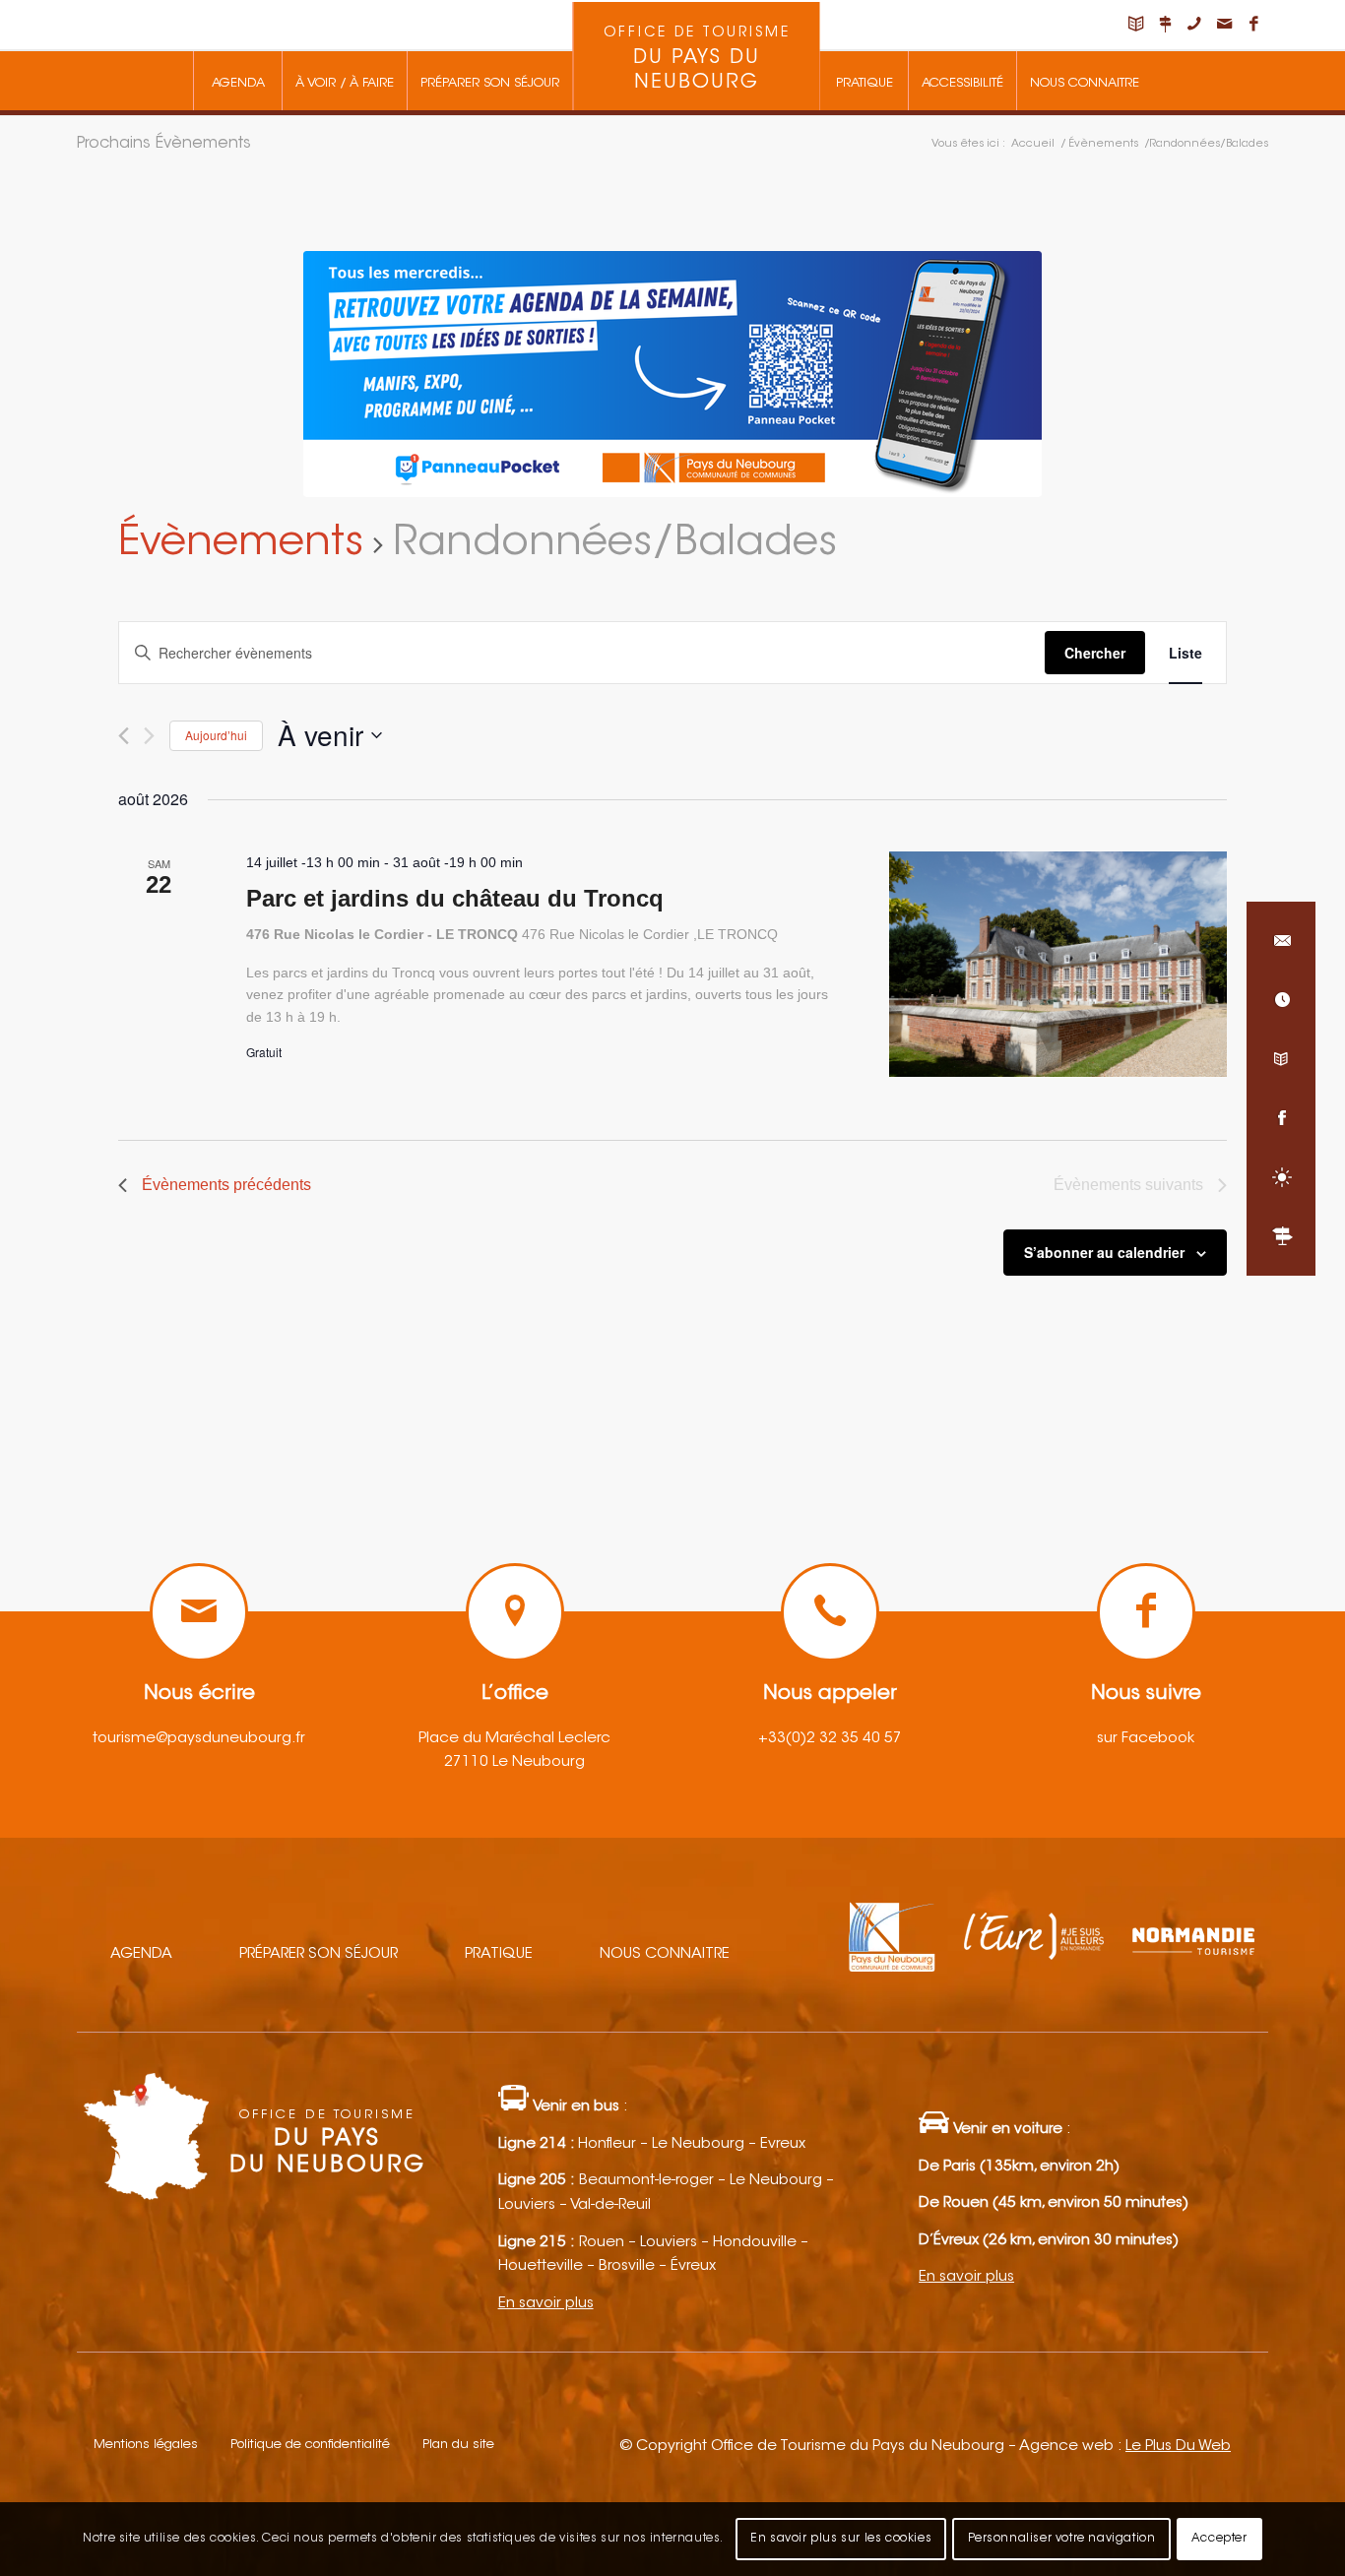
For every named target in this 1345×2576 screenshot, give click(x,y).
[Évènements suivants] (149, 736)
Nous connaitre (665, 1954)
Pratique (499, 1954)
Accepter (1219, 2539)
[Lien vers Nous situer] (1165, 25)
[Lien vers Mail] (1224, 25)
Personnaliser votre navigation (1062, 2539)
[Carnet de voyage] (1281, 1059)
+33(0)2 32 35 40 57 (830, 1739)
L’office (515, 1694)
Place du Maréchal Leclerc (514, 1739)
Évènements (241, 544)
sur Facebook (1146, 1739)
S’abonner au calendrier (1104, 1252)
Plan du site (458, 2445)
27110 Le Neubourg (514, 1762)
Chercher (1095, 653)
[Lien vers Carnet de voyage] (1135, 25)
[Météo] (1281, 1177)
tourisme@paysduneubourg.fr (199, 1739)
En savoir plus (546, 2304)
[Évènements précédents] (124, 736)
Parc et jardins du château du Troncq (455, 898)
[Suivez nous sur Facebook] (1281, 1118)
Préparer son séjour (319, 1954)
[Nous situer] (1281, 1236)
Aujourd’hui (216, 735)
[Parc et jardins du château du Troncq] (1058, 964)
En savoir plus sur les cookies (841, 2539)
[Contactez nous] (1281, 941)
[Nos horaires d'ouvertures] (1281, 1000)
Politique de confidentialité (310, 2445)
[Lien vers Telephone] (1194, 25)
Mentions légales (146, 2445)
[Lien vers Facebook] (1253, 25)
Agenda (141, 1954)
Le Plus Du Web (1178, 2447)
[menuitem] (237, 81)
